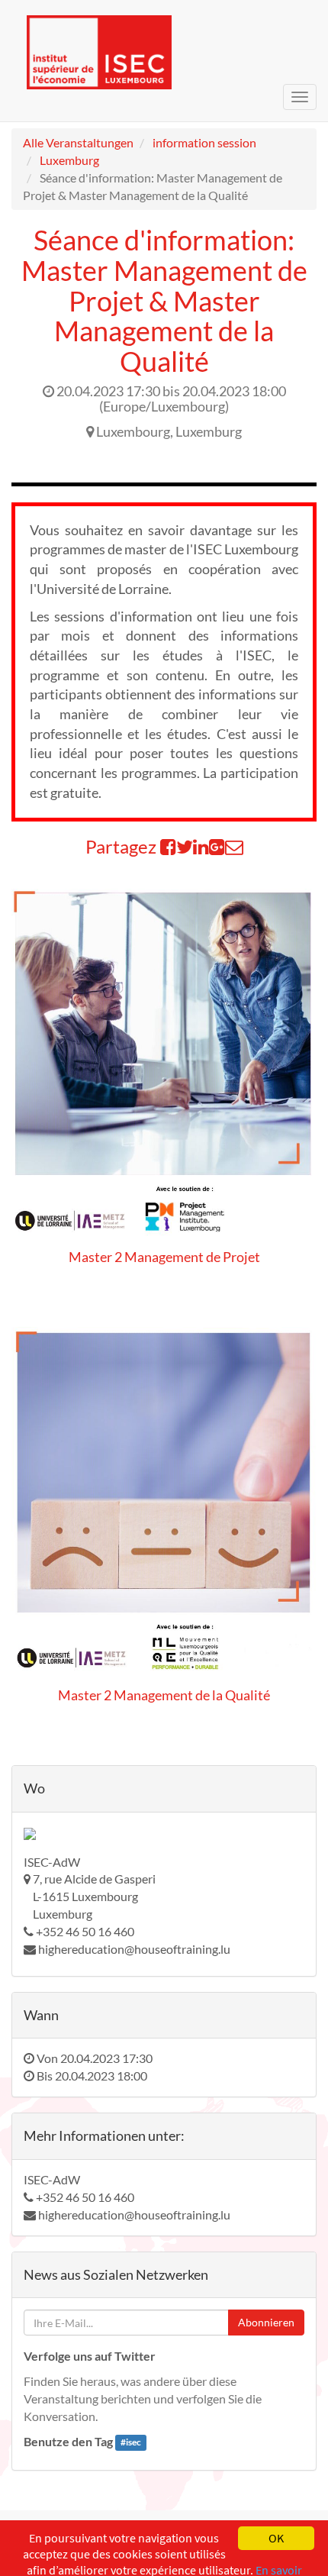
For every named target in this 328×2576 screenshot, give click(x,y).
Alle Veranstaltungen (78, 142)
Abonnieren (266, 2322)
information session (204, 142)
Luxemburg (69, 160)
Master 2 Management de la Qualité (164, 1695)
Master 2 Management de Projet (164, 1257)
